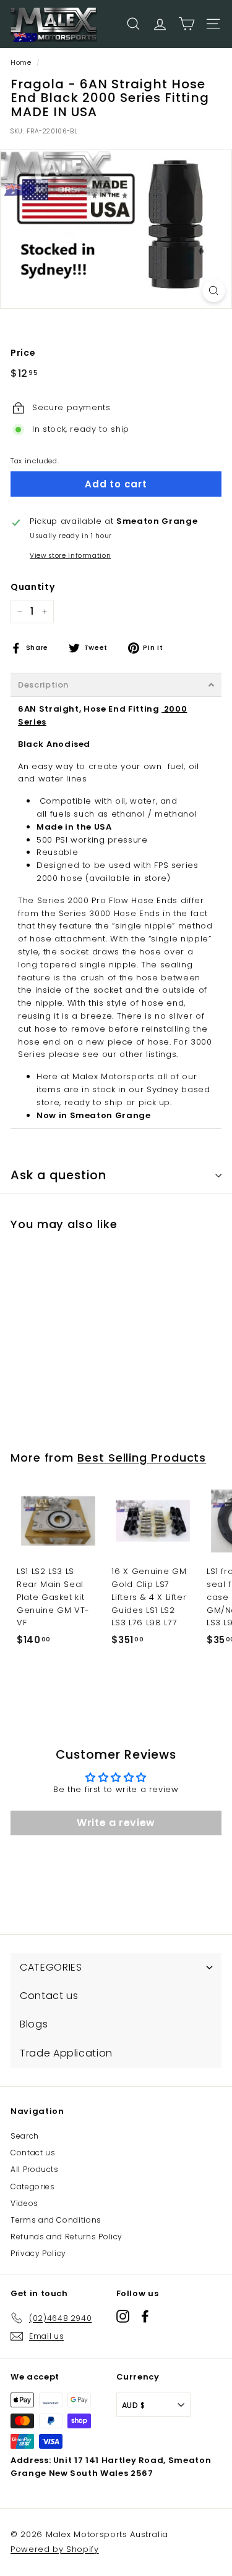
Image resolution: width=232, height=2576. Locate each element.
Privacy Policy (38, 2253)
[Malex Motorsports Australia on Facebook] (145, 2316)
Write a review (116, 1823)
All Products (35, 2169)
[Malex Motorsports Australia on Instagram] (123, 2316)
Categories (33, 2187)
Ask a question (58, 1175)
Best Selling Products (142, 1458)
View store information (70, 556)
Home (21, 62)
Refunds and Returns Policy (67, 2237)
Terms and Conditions (56, 2220)
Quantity (32, 587)
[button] (116, 685)
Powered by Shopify (55, 2549)
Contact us (33, 2153)
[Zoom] (214, 291)
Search (25, 2136)
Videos (24, 2203)
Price (23, 353)
